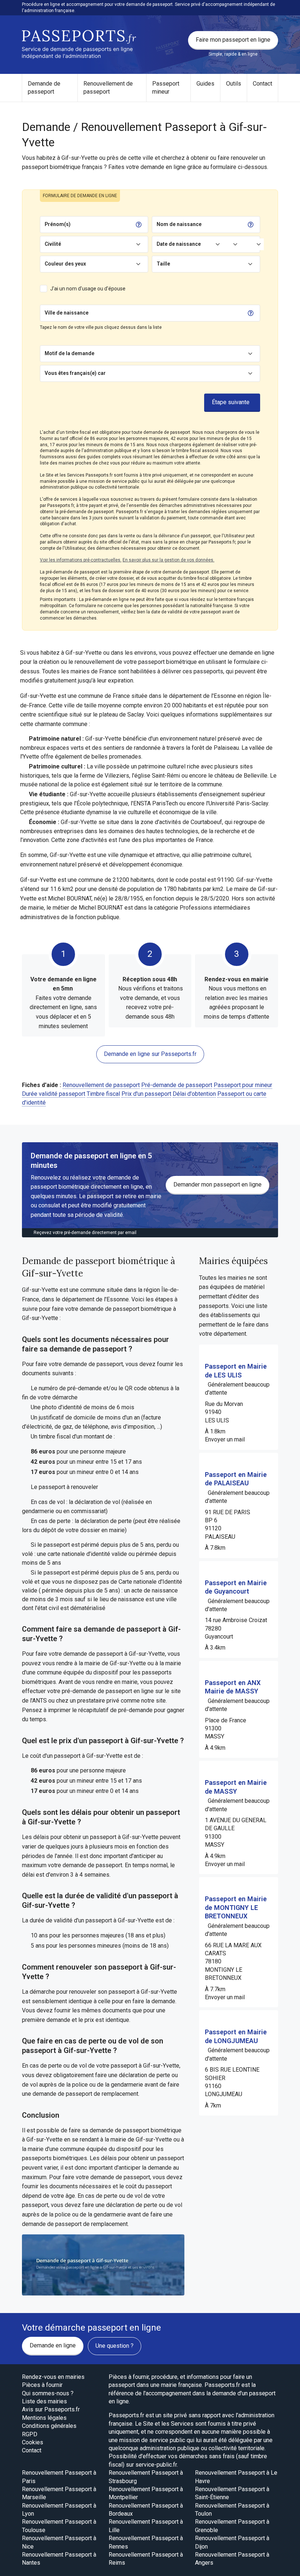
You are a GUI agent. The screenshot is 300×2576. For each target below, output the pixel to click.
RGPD (30, 2434)
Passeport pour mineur (243, 1085)
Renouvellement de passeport (108, 88)
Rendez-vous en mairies (53, 2377)
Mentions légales (44, 2418)
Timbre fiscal (103, 1094)
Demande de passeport (44, 88)
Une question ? (115, 2346)
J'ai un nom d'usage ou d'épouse (88, 289)
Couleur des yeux (65, 264)
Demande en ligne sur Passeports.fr (150, 1054)
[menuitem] (50, 88)
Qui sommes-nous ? (48, 2393)
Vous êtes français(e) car (75, 373)
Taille (163, 264)
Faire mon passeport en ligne (233, 40)
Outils (234, 84)
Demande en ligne (53, 2345)
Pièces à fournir (42, 2385)
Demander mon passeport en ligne (217, 1184)
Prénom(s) (58, 224)
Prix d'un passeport (146, 1094)
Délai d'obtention (194, 1094)
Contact (262, 84)
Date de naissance (179, 244)
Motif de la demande (70, 353)
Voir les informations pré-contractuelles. (81, 560)
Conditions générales (49, 2426)
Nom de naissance (179, 224)
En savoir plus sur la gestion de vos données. (168, 560)
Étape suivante (231, 402)
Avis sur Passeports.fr (51, 2409)
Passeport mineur (166, 88)
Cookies (33, 2442)
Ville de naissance (67, 313)
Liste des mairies (44, 2401)
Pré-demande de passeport (177, 1085)
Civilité (53, 244)
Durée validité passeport (54, 1094)
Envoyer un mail (225, 1439)
